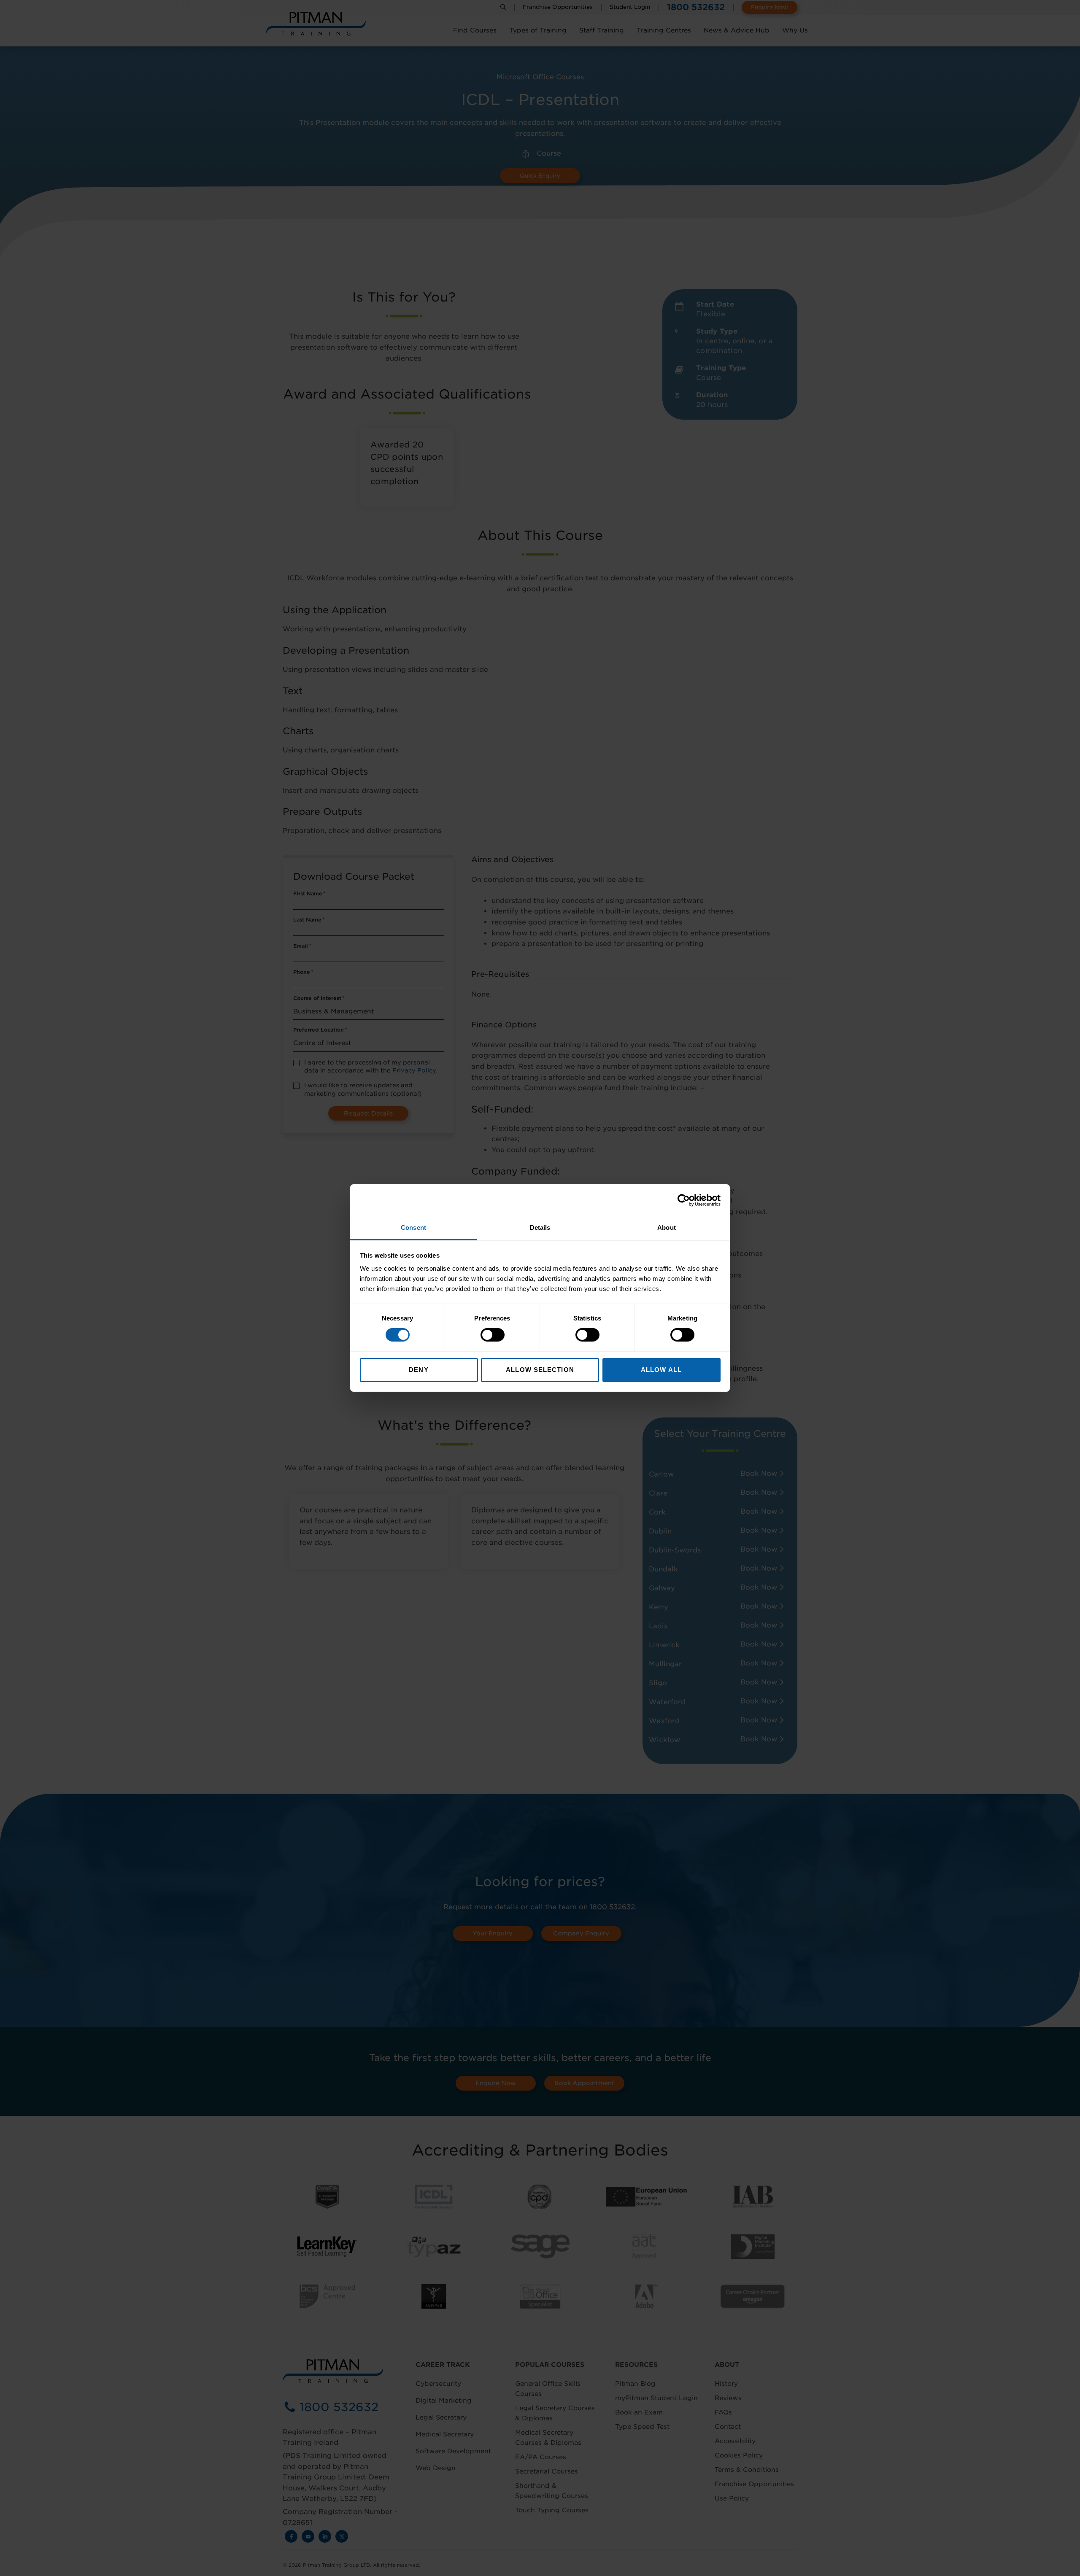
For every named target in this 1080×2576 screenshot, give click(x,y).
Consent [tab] (413, 1227)
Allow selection (540, 1370)
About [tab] (667, 1227)
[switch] (493, 1335)
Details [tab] (540, 1227)
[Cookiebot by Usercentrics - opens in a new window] (684, 1200)
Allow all (661, 1370)
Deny (418, 1370)
